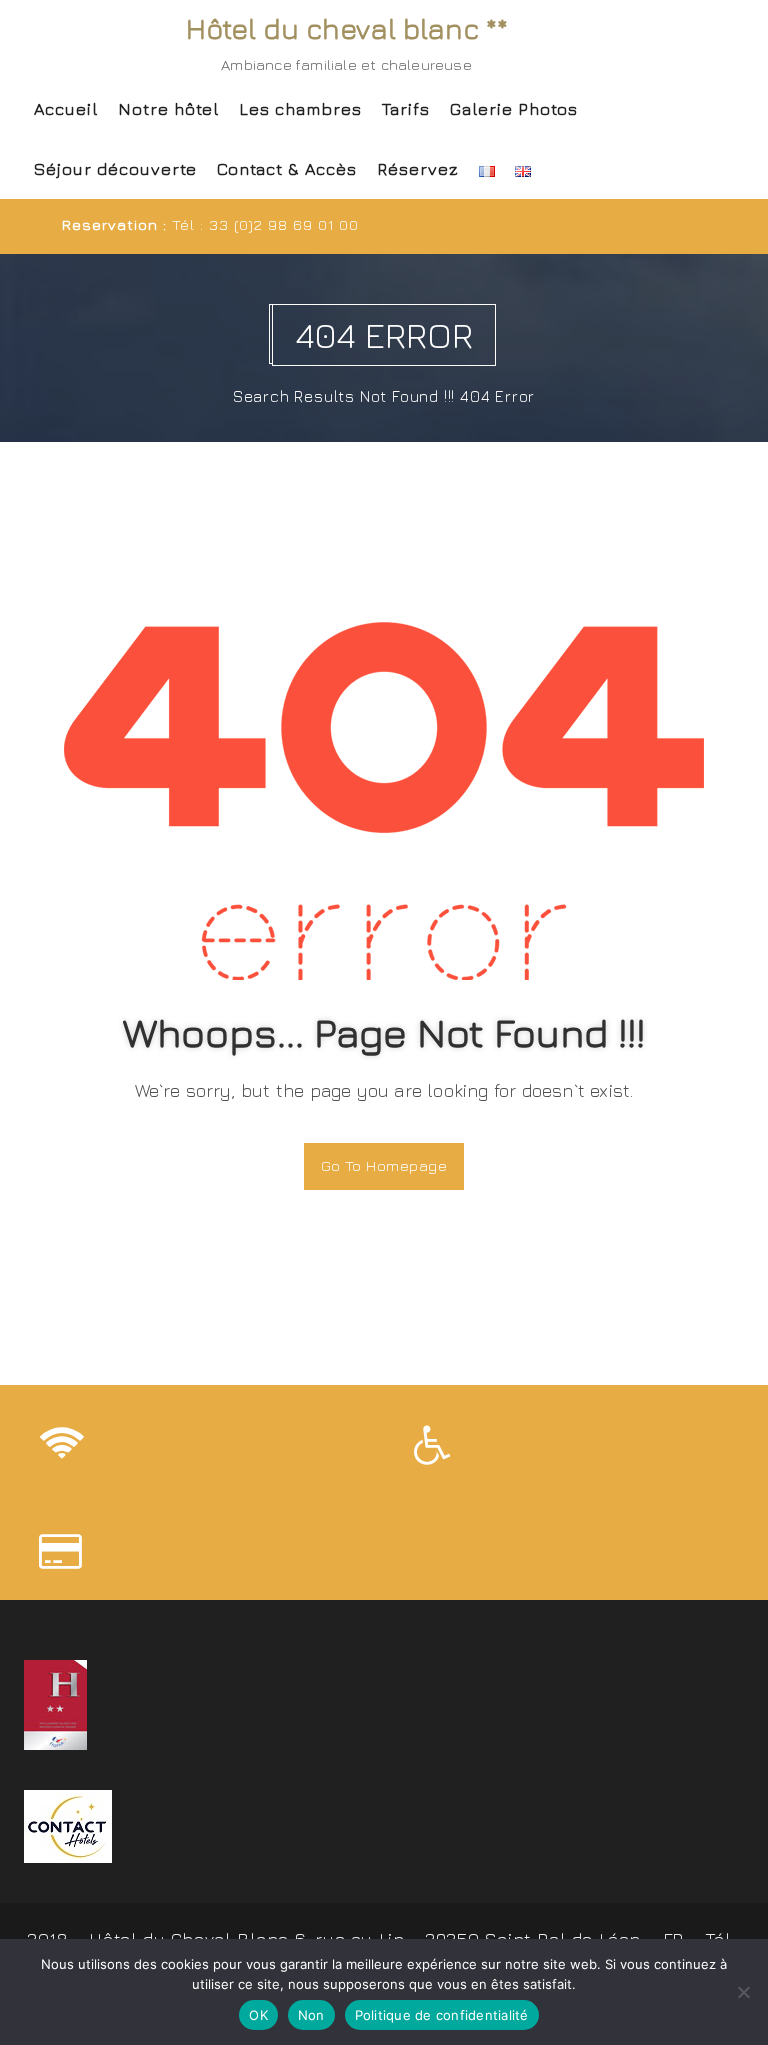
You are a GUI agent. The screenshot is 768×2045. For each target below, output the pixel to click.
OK (258, 2015)
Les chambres (300, 109)
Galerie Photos (514, 109)
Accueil (66, 109)
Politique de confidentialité (442, 2015)
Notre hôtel (168, 109)
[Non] (743, 1992)
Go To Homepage (384, 1165)
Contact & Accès (287, 169)
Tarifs (406, 109)
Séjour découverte (115, 169)
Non (311, 2015)
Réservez (418, 169)
